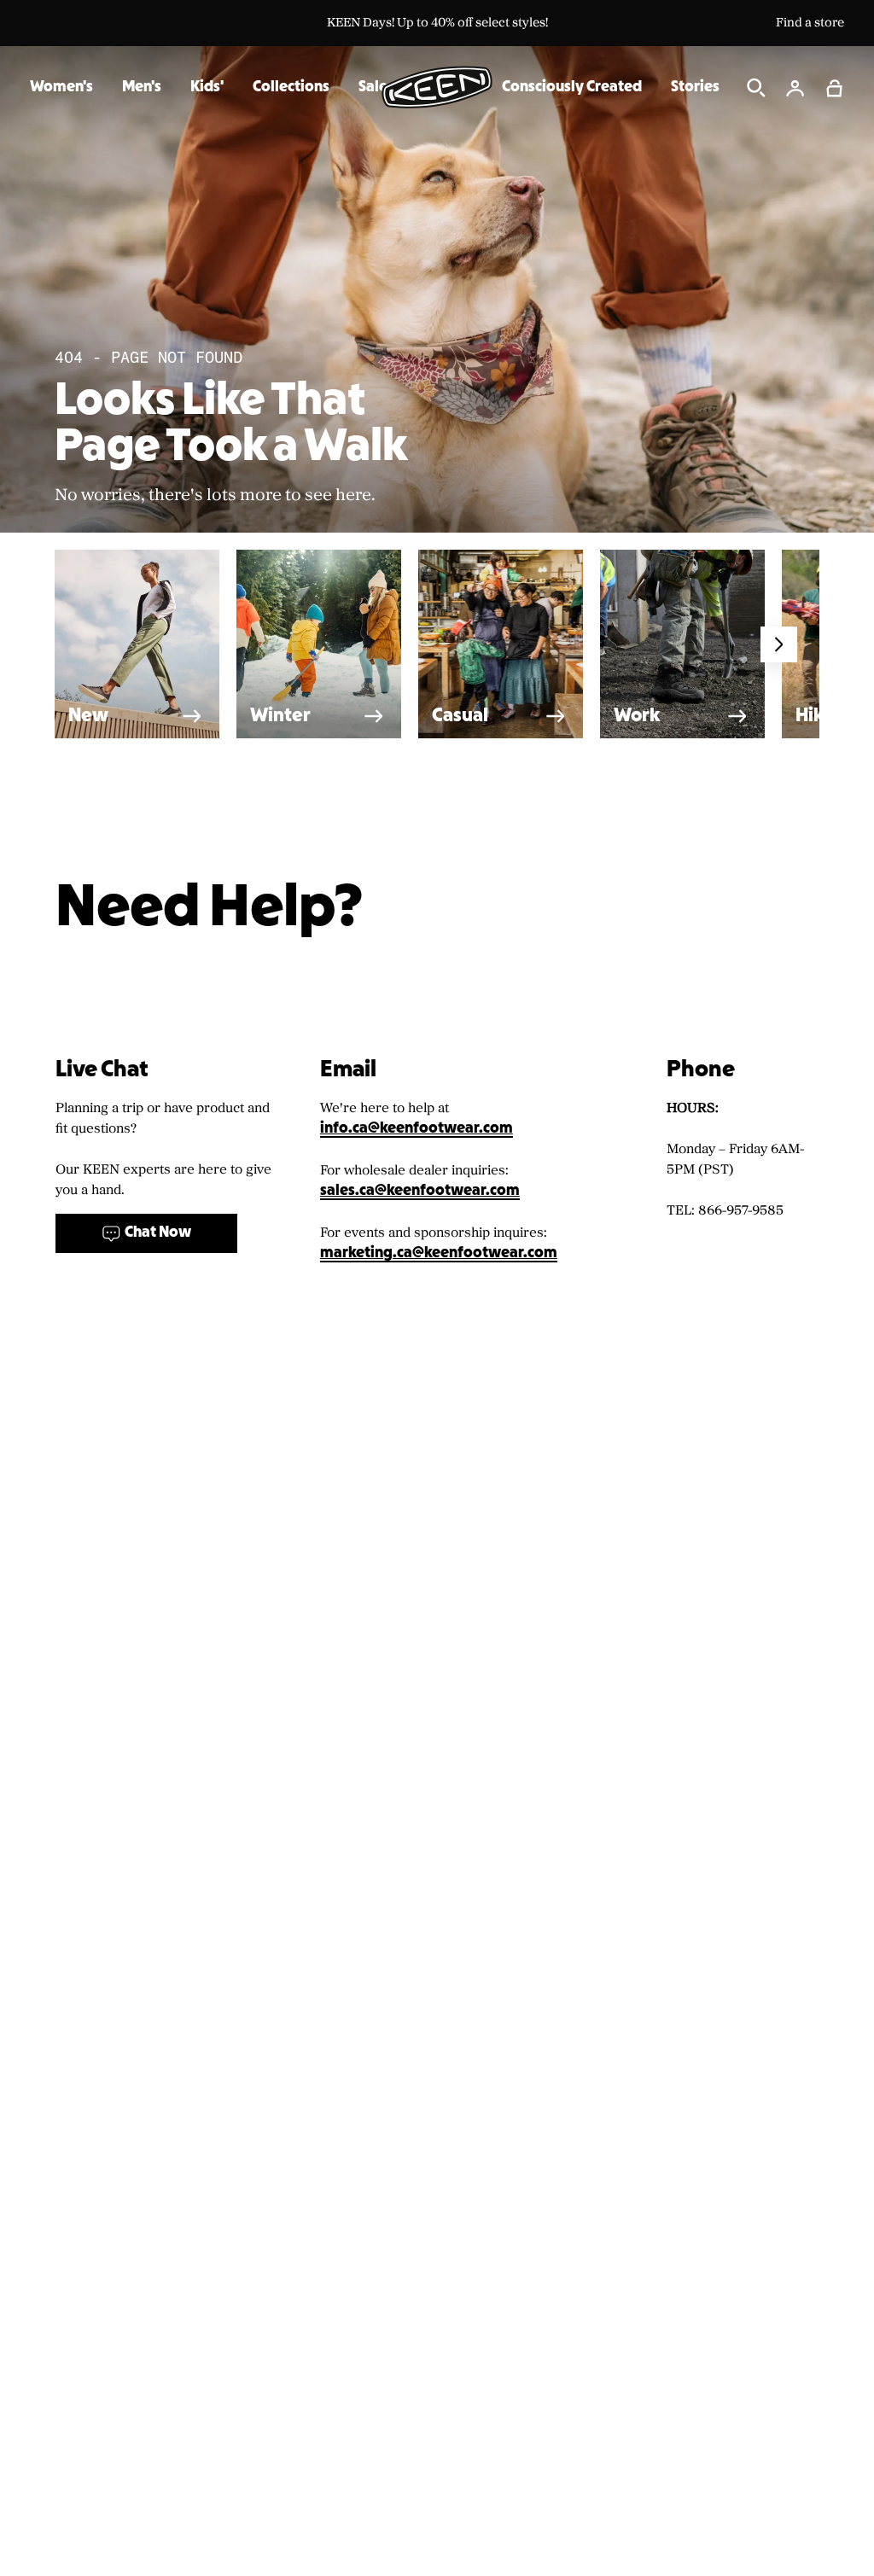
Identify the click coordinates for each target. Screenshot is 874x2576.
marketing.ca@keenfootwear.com (439, 1253)
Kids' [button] (207, 87)
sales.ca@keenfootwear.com (420, 1191)
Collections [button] (291, 87)
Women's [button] (61, 87)
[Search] (756, 88)
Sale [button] (373, 87)
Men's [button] (142, 87)
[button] (835, 88)
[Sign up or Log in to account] (795, 88)
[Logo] (437, 87)
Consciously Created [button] (572, 87)
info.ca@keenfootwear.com (417, 1129)
